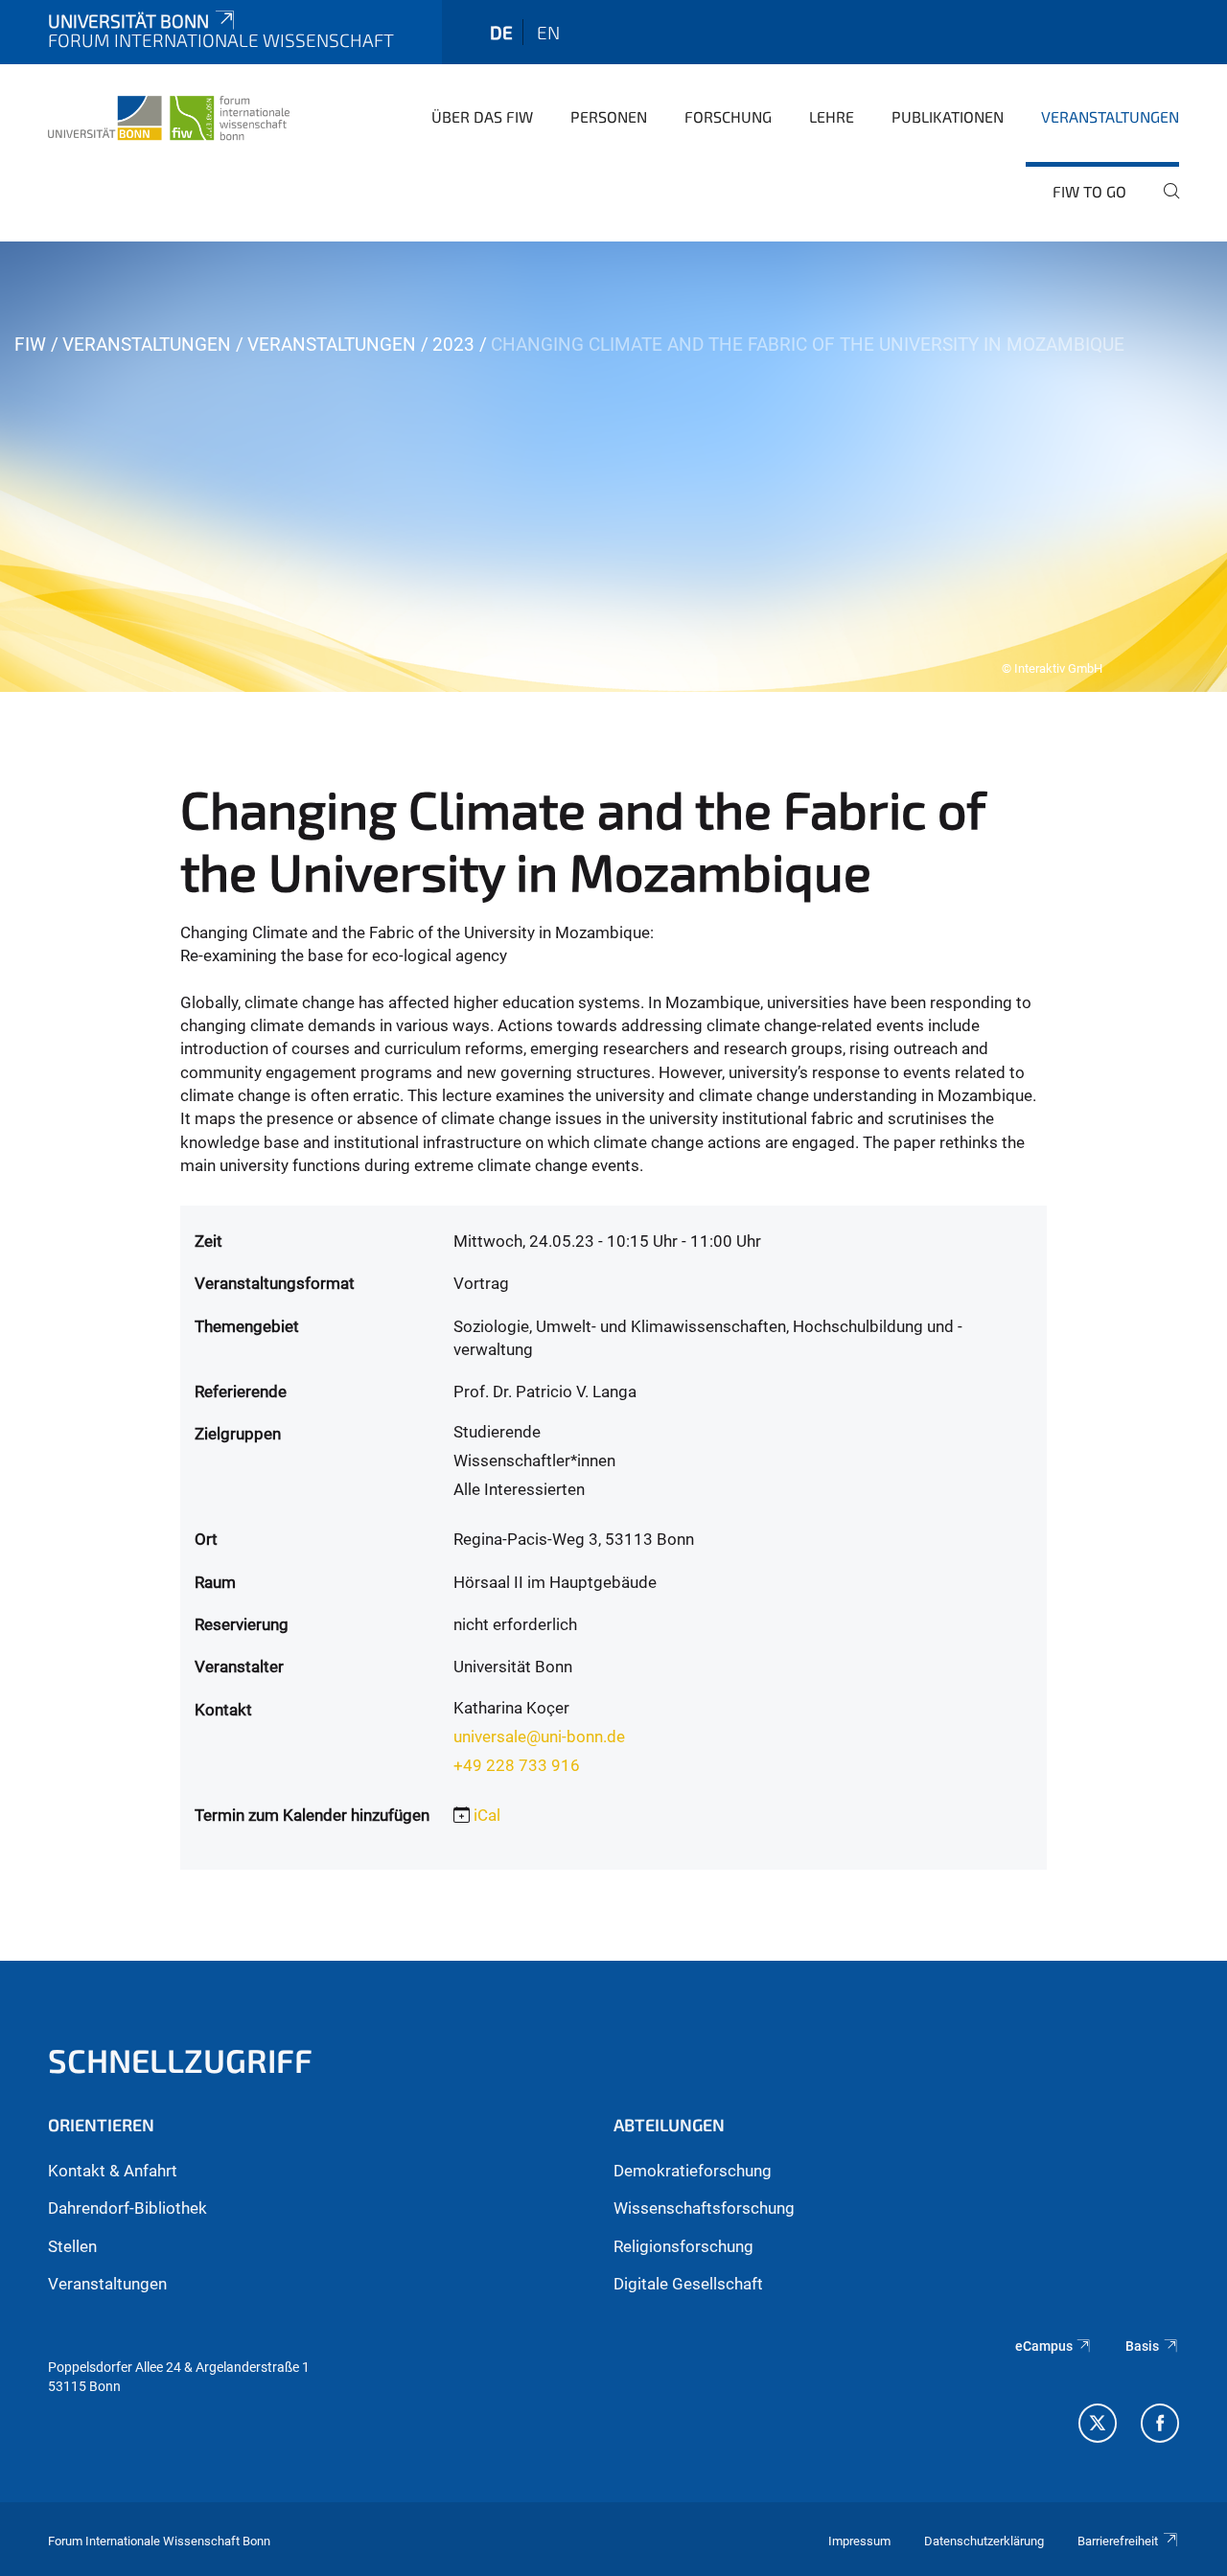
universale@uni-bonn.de (539, 1736)
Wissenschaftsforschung (704, 2208)
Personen (609, 116)
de (501, 32)
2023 (453, 345)
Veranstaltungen (1110, 116)
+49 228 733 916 (517, 1765)
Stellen (72, 2246)
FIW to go (1089, 191)
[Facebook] (1160, 2426)
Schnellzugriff (180, 2060)
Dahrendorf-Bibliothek (127, 2208)
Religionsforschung (683, 2246)
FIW (30, 345)
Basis (1142, 2346)
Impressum (859, 2541)
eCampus (1044, 2346)
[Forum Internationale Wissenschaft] (169, 115)
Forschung (728, 116)
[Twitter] (1098, 2426)
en (548, 32)
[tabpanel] (613, 467)
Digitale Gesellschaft (688, 2284)
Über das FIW (482, 116)
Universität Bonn (128, 21)
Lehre (832, 116)
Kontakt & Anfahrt (113, 2171)
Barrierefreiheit (1118, 2541)
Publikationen (948, 116)
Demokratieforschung (693, 2171)
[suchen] (1164, 204)
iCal (487, 1815)
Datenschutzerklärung (984, 2541)
